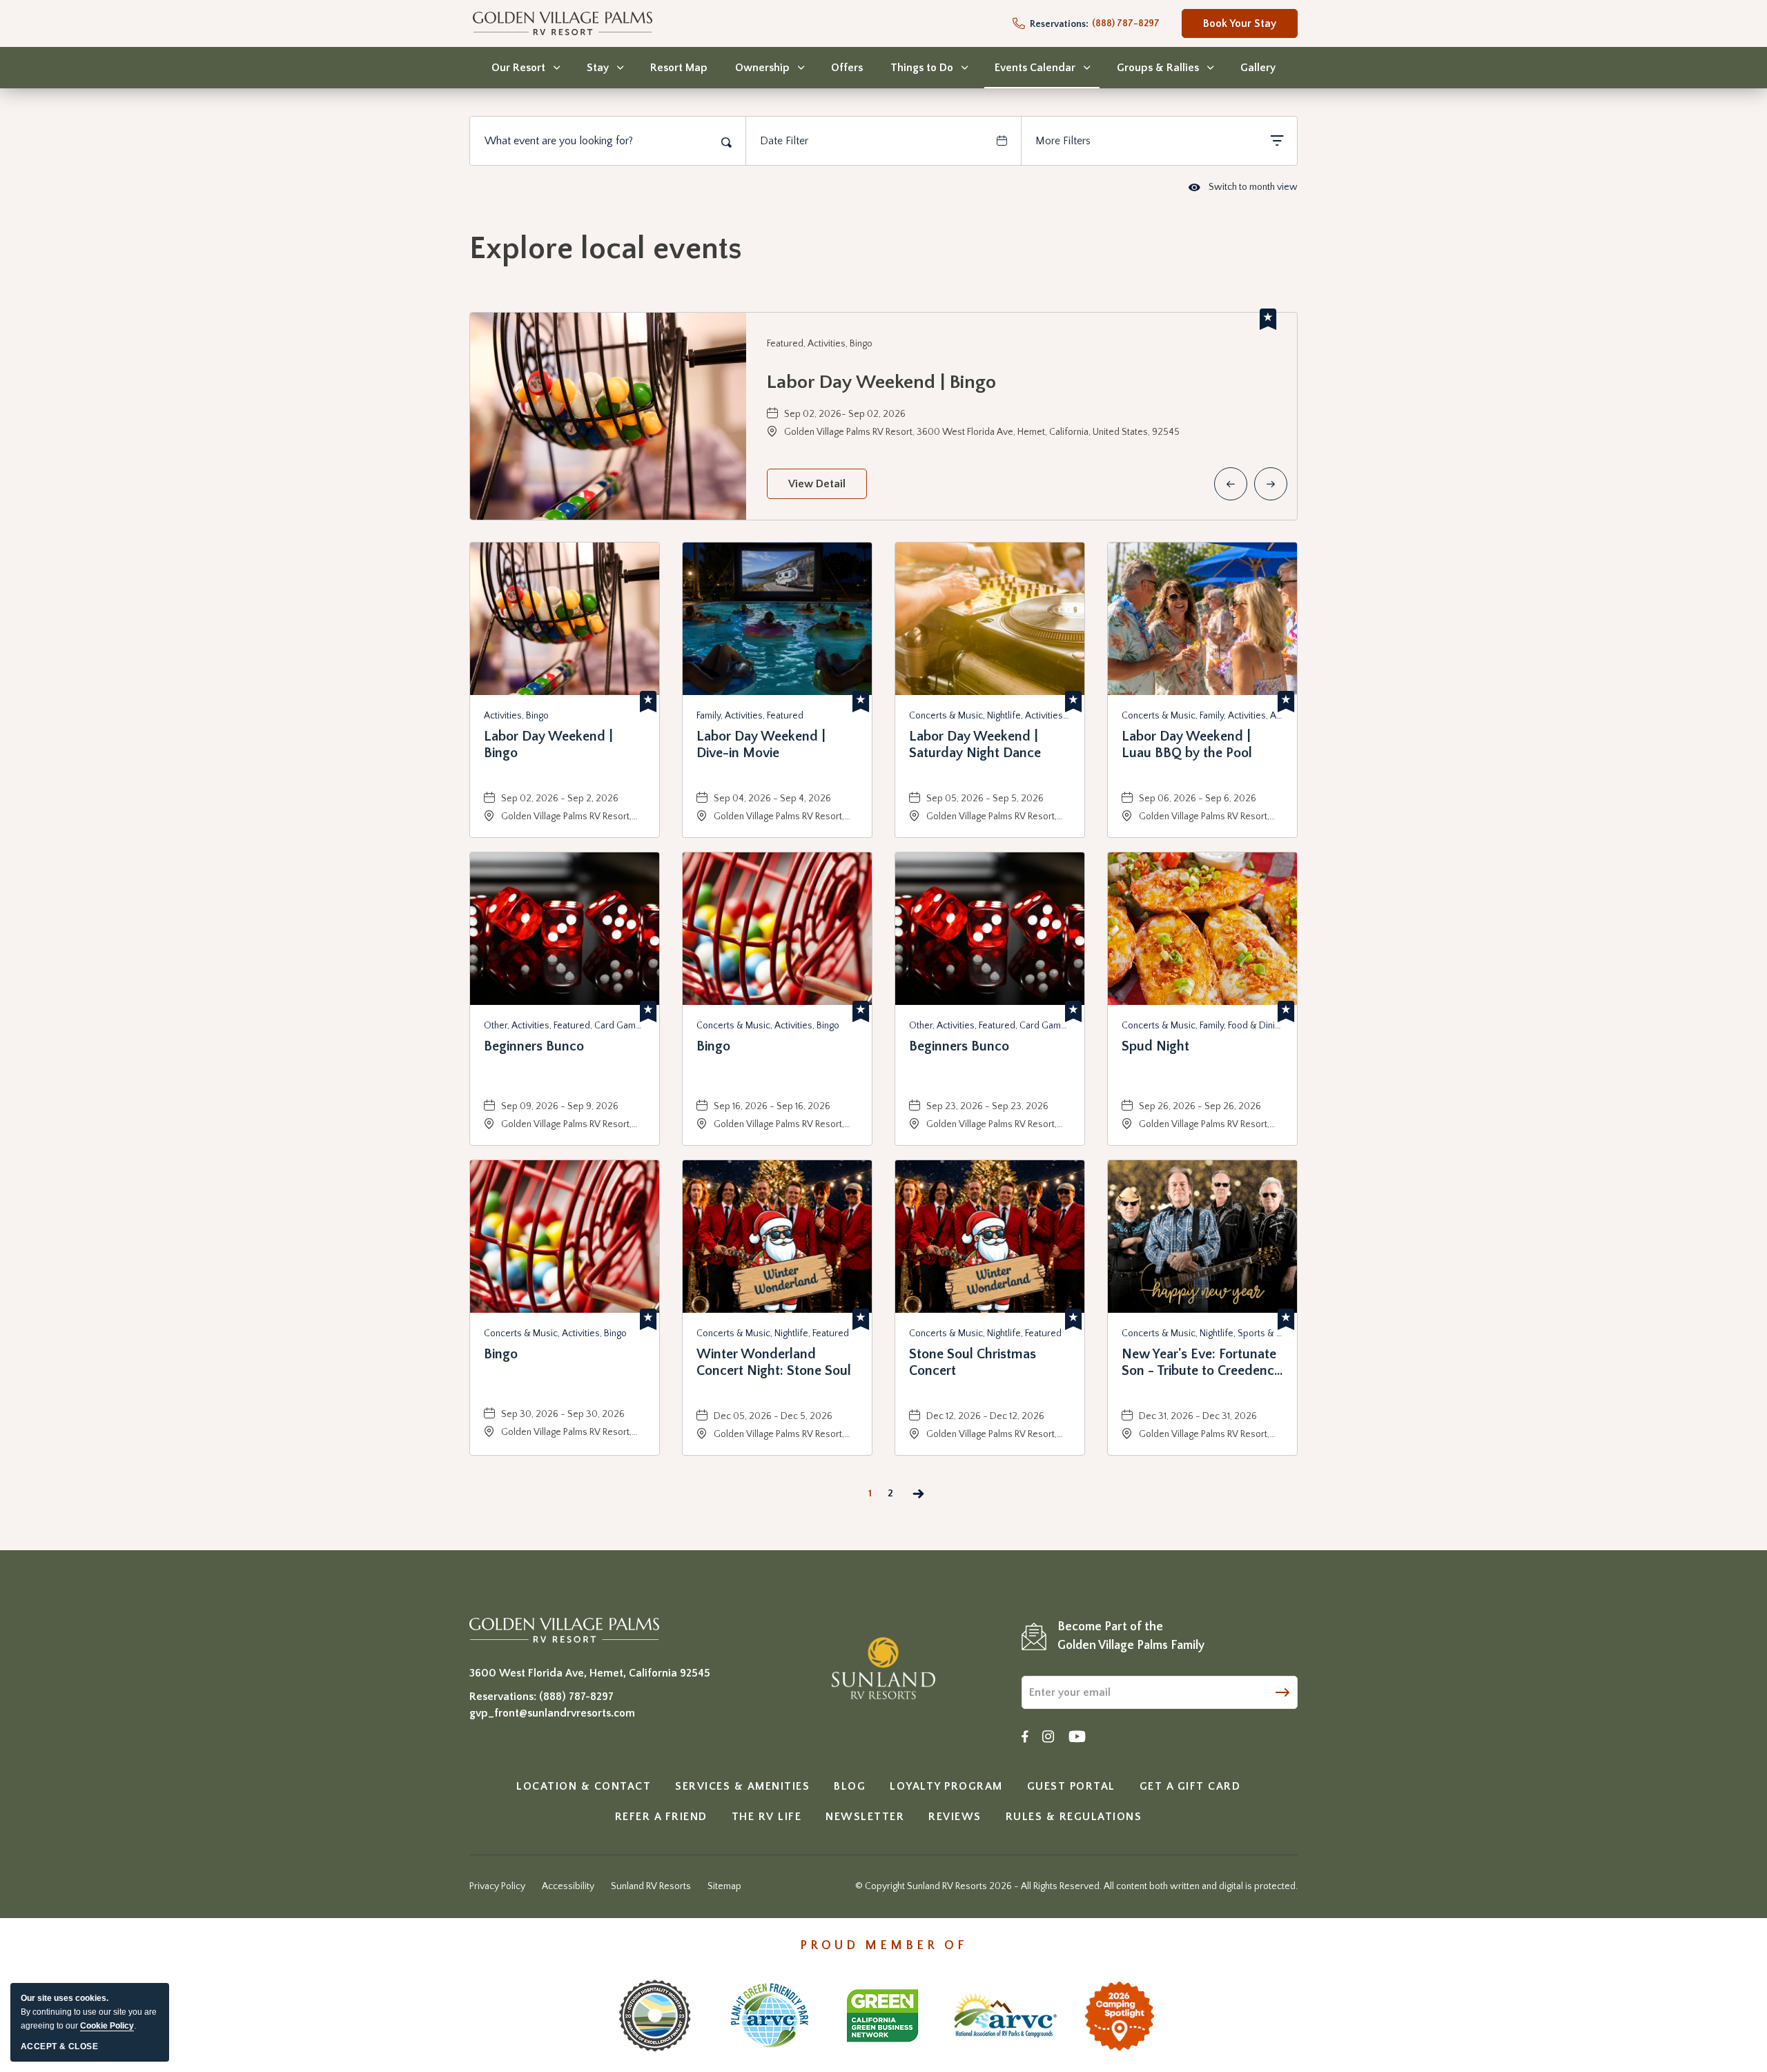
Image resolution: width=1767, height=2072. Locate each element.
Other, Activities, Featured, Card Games (565, 1026)
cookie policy (107, 2026)
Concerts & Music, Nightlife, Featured (773, 1333)
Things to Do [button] (922, 68)
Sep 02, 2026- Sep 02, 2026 (845, 414)
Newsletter (865, 1817)
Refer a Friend (661, 1817)
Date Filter (784, 141)
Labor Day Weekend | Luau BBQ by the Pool (1187, 745)
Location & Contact (584, 1786)
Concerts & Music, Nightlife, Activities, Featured (990, 716)
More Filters (1063, 141)
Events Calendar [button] (1035, 68)
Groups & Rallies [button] (1158, 68)
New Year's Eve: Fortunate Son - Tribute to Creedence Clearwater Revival (1201, 1363)
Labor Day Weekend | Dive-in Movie (761, 745)
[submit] (1282, 1691)
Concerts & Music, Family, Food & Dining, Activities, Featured (1202, 1026)
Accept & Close (59, 2046)
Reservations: (1058, 24)
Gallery (1258, 68)
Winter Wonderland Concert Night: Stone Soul (774, 1362)
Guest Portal (1071, 1786)
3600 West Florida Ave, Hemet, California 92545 (590, 1673)
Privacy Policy (497, 1886)
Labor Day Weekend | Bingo (881, 382)
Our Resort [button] (518, 68)
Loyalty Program (946, 1786)
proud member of (884, 1946)
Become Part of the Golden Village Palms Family (1131, 1636)
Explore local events (606, 249)
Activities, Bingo (516, 716)
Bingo (713, 1046)
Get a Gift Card (1190, 1786)
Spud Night (1155, 1046)
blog (850, 1786)
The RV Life (767, 1817)
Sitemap (724, 1886)
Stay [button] (598, 68)
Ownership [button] (762, 68)
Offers (847, 68)
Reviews (955, 1817)
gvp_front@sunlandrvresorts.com (552, 1713)
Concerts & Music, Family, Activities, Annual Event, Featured (1202, 716)
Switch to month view (1243, 188)
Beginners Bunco (534, 1046)
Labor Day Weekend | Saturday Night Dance (975, 745)
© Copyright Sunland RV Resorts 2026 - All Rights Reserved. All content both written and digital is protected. (1076, 1886)
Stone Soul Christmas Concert (973, 1362)
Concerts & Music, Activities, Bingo (768, 1026)
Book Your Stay (1240, 28)
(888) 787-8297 (576, 1697)
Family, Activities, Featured (750, 716)
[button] (817, 484)
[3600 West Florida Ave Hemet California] (564, 1630)
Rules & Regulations (1074, 1817)
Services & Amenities (742, 1786)
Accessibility (568, 1886)
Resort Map (679, 68)
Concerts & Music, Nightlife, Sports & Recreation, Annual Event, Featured (1202, 1333)
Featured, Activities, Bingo (820, 344)
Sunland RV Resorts (651, 1886)
